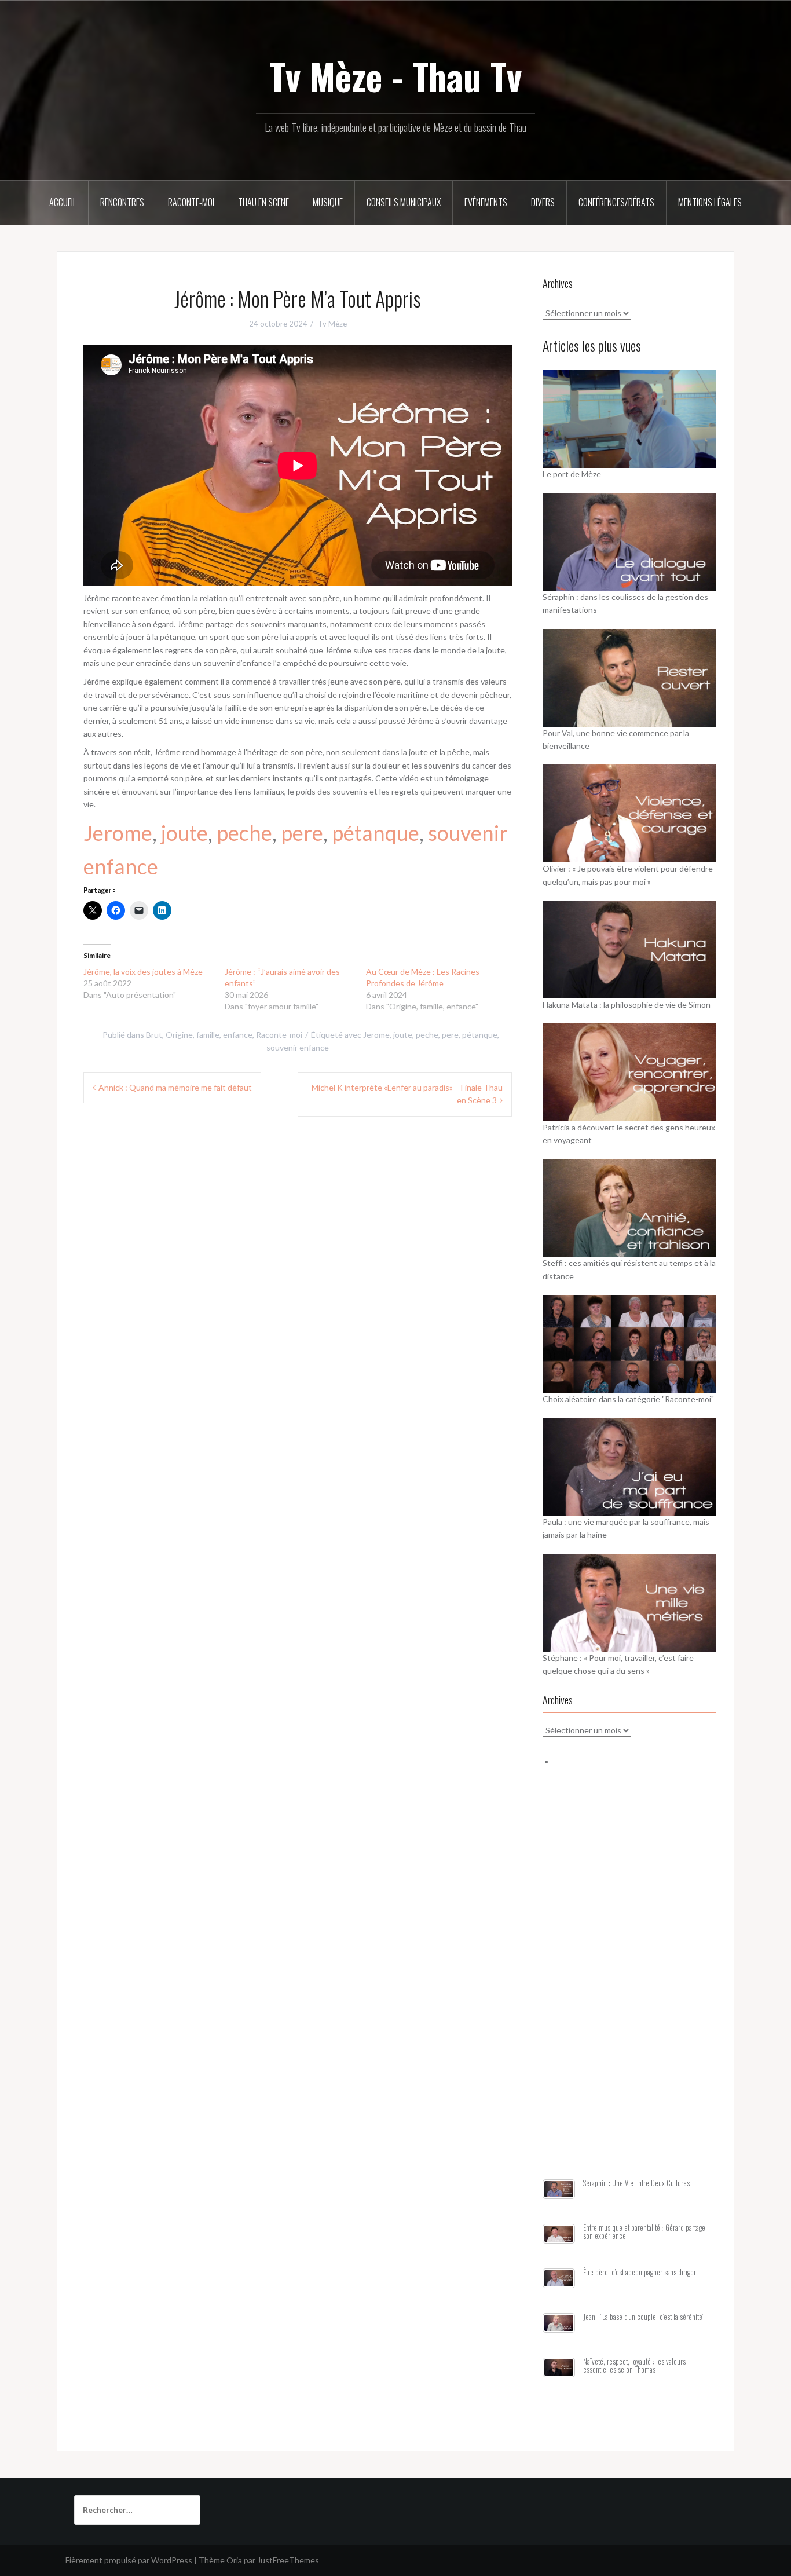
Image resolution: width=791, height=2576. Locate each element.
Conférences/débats (616, 202)
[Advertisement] (629, 1987)
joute (184, 833)
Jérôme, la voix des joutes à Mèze (143, 972)
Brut (154, 1035)
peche (244, 833)
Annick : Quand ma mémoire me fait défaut (175, 1087)
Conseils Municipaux (404, 202)
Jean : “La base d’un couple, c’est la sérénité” (644, 2317)
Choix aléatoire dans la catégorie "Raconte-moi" (628, 1399)
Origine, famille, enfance (209, 1035)
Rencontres (122, 202)
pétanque (376, 833)
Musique (328, 202)
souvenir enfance (298, 1047)
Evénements (486, 202)
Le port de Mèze (572, 474)
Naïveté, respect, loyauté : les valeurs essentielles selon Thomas (634, 2365)
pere (302, 833)
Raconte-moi (191, 202)
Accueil (63, 202)
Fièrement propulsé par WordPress (129, 2560)
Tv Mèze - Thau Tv (395, 76)
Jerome (118, 833)
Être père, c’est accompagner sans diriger (640, 2272)
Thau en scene (263, 202)
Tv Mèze (332, 324)
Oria (234, 2560)
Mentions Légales (710, 202)
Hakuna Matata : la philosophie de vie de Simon (627, 1005)
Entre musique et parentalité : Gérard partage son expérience (644, 2232)
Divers (543, 202)
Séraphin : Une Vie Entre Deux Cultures (636, 2183)
